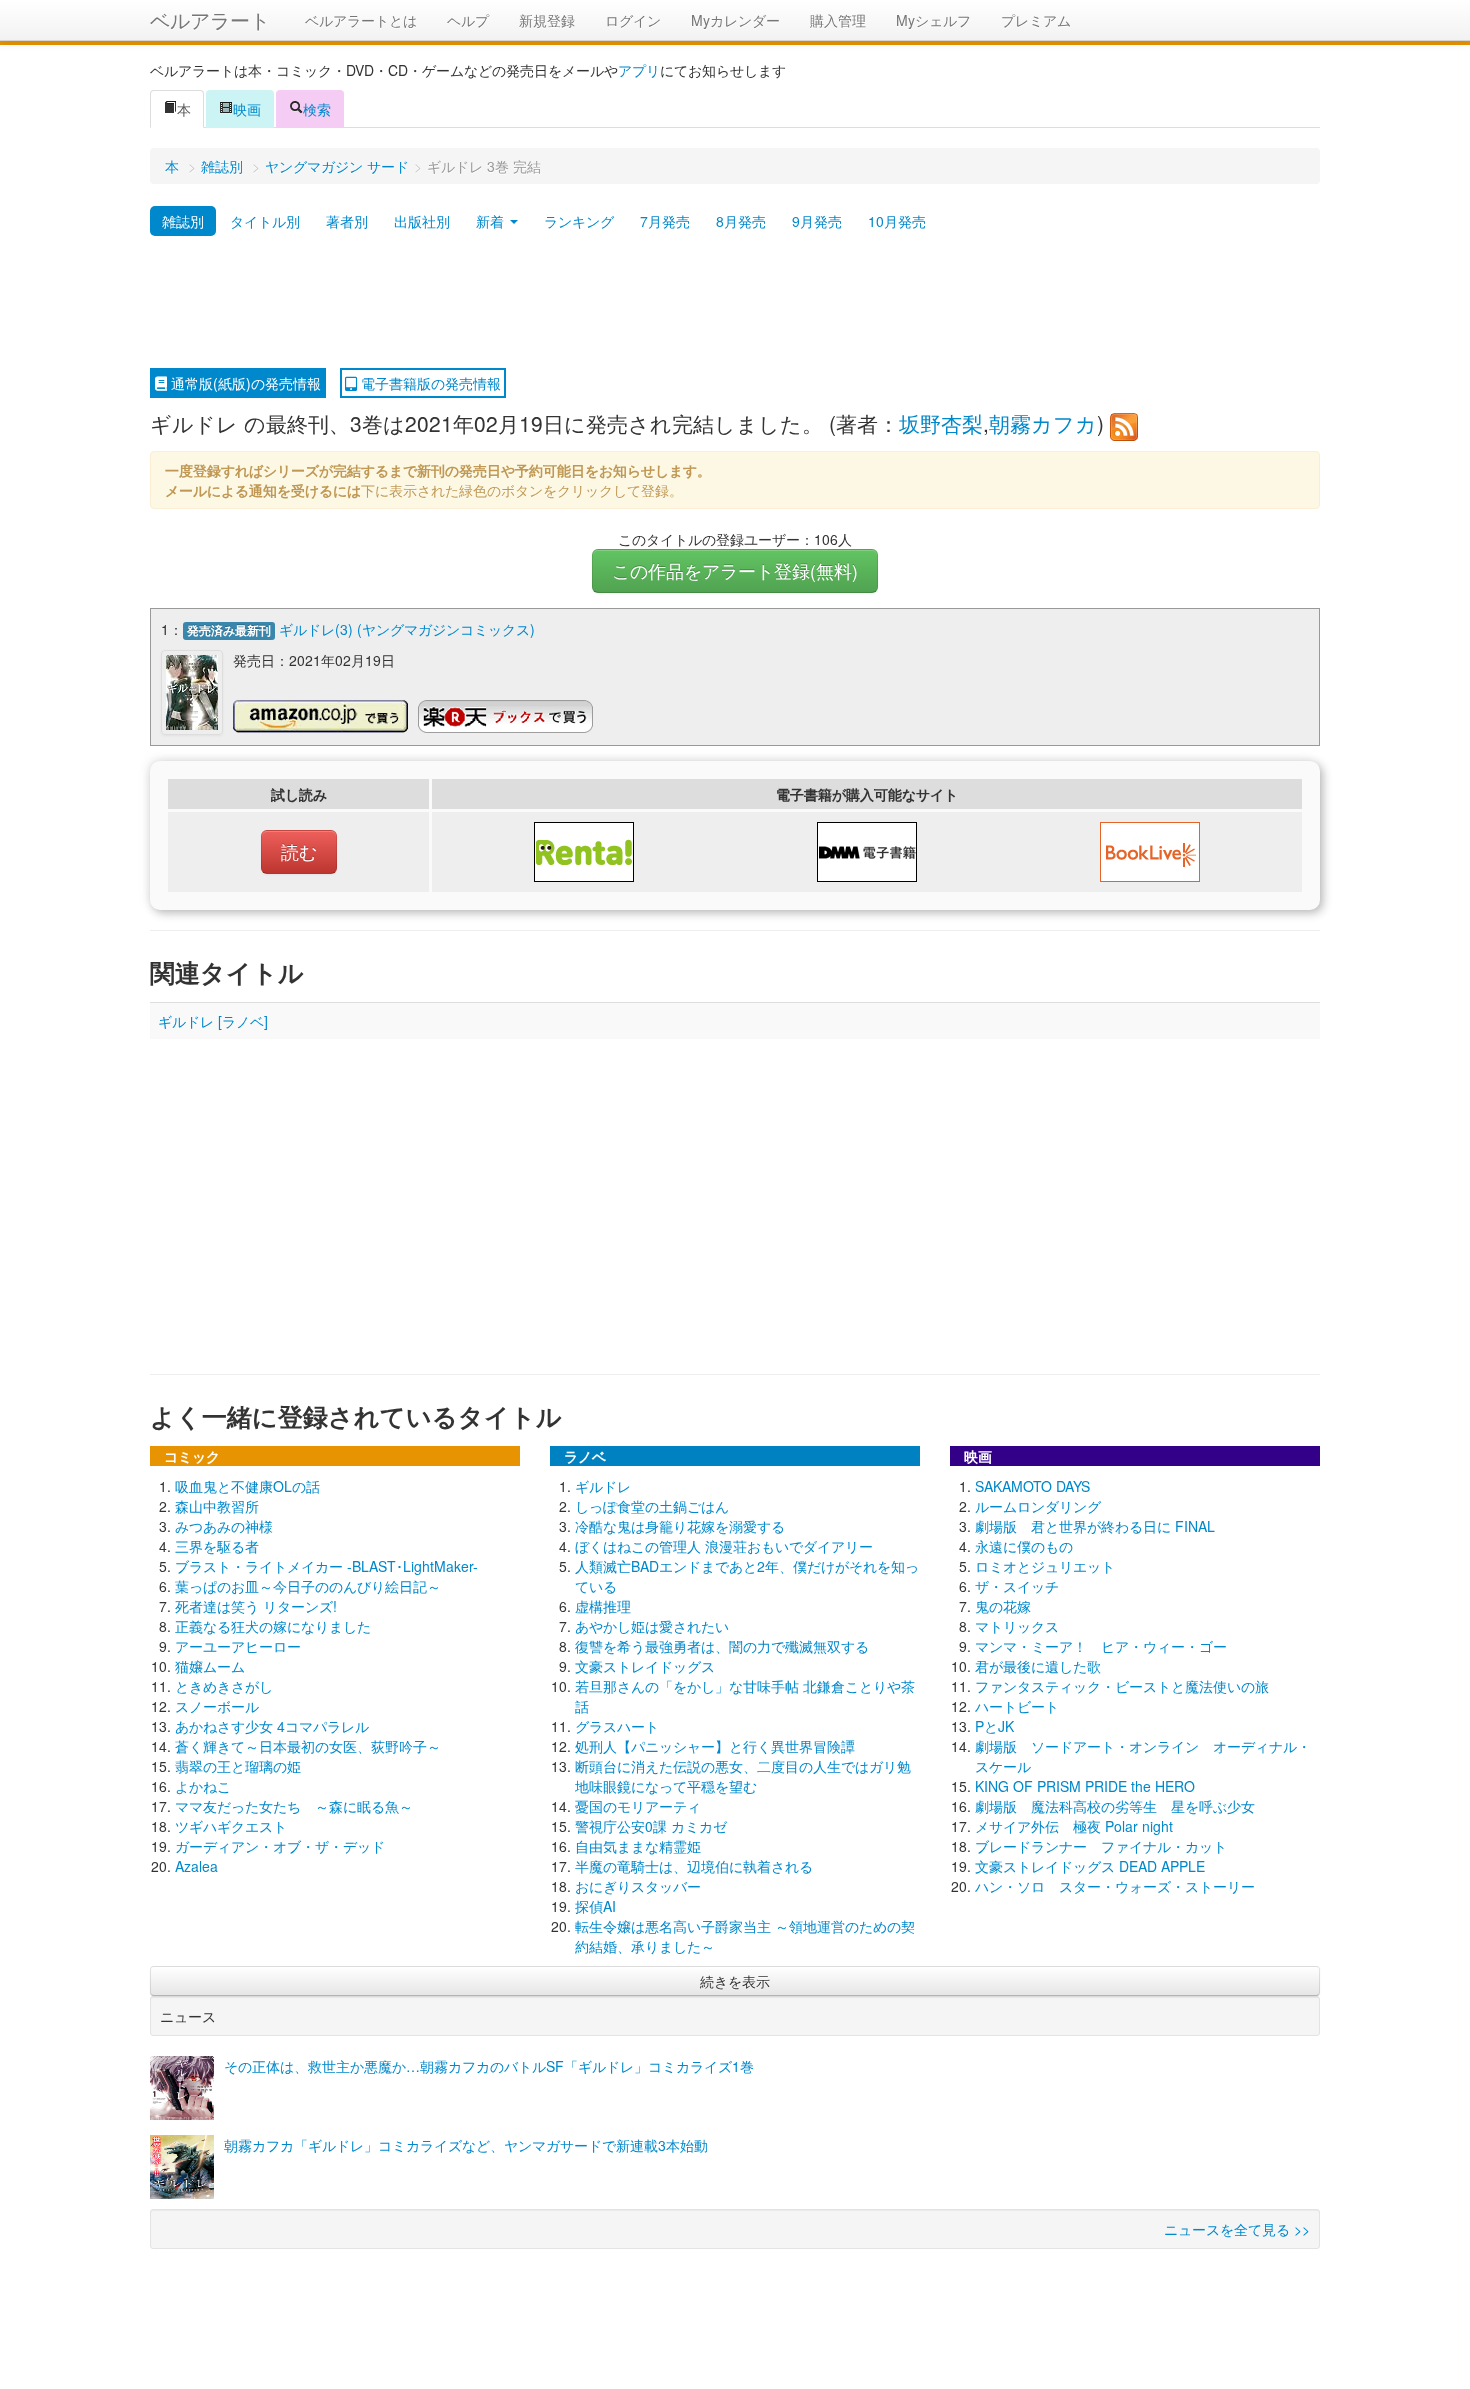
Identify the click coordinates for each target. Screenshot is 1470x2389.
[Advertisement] (735, 303)
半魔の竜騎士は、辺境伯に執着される (694, 1866)
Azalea (196, 1866)
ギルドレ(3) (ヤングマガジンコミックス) (407, 629)
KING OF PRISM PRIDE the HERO (1085, 1786)
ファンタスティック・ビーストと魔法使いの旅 (1122, 1686)
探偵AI (595, 1906)
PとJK (994, 1726)
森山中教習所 (217, 1506)
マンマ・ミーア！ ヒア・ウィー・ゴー (1101, 1646)
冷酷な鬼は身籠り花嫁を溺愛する (680, 1526)
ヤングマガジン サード (337, 166)
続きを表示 (735, 1981)
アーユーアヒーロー (238, 1646)
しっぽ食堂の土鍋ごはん (652, 1506)
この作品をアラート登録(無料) (735, 570)
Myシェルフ (933, 20)
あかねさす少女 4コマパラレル (272, 1726)
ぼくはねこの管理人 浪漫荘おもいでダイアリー (724, 1546)
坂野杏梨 (941, 423)
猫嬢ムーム (210, 1666)
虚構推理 (603, 1606)
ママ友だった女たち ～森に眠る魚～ (294, 1806)
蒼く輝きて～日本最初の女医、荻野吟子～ (308, 1746)
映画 (247, 109)
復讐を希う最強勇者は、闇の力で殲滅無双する (722, 1646)
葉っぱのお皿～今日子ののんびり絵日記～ (308, 1586)
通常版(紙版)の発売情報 (244, 383)
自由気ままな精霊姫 (638, 1846)
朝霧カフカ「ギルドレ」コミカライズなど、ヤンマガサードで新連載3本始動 (466, 2145)
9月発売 (817, 221)
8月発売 (741, 221)
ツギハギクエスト (231, 1826)
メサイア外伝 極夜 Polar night (1074, 1826)
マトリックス (1017, 1626)
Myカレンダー (735, 20)
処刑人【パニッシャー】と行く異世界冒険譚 (715, 1746)
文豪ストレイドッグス (645, 1666)
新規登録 (547, 20)
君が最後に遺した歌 (1038, 1666)
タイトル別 (265, 221)
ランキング (579, 221)
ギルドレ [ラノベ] (213, 1021)
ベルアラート (210, 19)
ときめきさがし (224, 1686)
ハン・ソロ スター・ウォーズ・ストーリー (1115, 1886)
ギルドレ (603, 1486)
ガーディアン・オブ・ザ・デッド (280, 1846)
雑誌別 (222, 166)
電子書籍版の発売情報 (429, 383)
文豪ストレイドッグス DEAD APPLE (1090, 1866)
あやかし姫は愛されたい (652, 1626)
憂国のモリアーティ (638, 1806)
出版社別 (422, 221)
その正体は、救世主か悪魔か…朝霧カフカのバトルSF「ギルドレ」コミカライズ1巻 (489, 2066)
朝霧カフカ (1043, 423)
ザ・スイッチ (1017, 1586)
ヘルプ (468, 20)
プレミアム (1036, 20)
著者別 (347, 221)
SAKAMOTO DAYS (1032, 1486)
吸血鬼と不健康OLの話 (247, 1486)
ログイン (633, 20)
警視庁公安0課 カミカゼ (651, 1826)
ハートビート (1017, 1706)
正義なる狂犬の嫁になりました (273, 1626)
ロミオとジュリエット (1045, 1566)
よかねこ (203, 1786)
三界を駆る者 (217, 1546)
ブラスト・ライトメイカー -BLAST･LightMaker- (326, 1566)
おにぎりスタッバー (638, 1886)
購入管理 (838, 20)
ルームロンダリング (1038, 1506)
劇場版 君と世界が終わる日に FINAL (1095, 1526)
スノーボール (217, 1706)
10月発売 (897, 221)
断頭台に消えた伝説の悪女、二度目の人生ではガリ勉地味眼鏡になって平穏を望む (743, 1776)
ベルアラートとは (361, 20)
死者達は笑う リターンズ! (256, 1606)
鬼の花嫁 (1003, 1606)
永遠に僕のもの (1024, 1546)
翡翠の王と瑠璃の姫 (238, 1766)
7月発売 (665, 221)
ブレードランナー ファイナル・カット (1101, 1846)
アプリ (639, 70)
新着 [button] (492, 221)
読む (299, 851)
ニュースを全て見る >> (1237, 2229)
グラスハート (617, 1726)
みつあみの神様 (224, 1526)
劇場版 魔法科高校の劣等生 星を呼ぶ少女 (1115, 1806)
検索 (317, 109)
